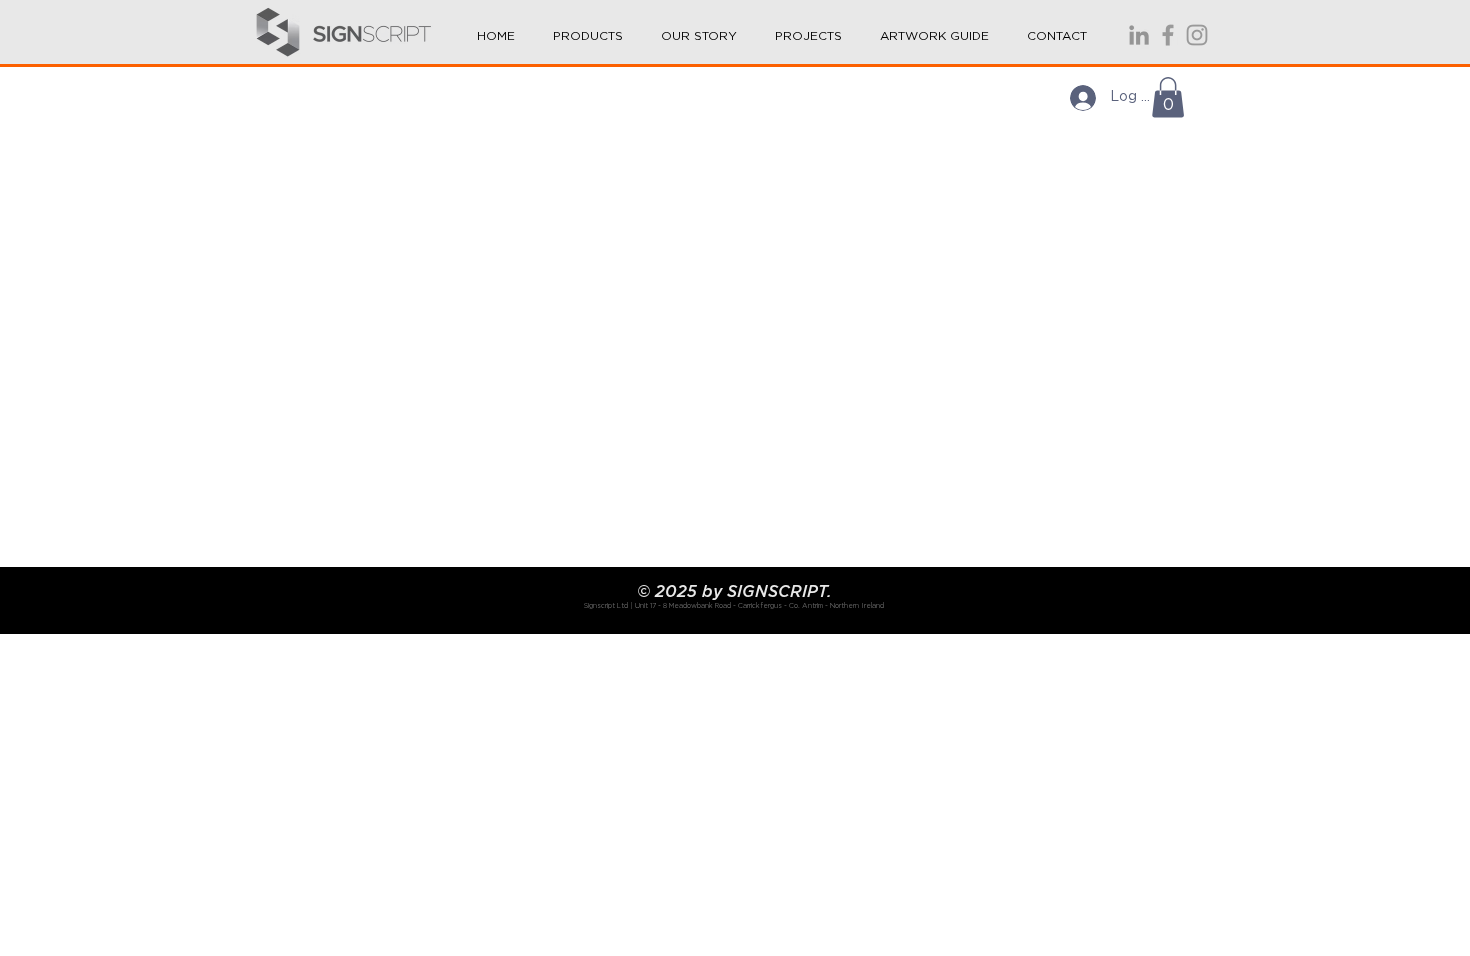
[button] (588, 27)
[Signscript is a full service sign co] (1168, 35)
